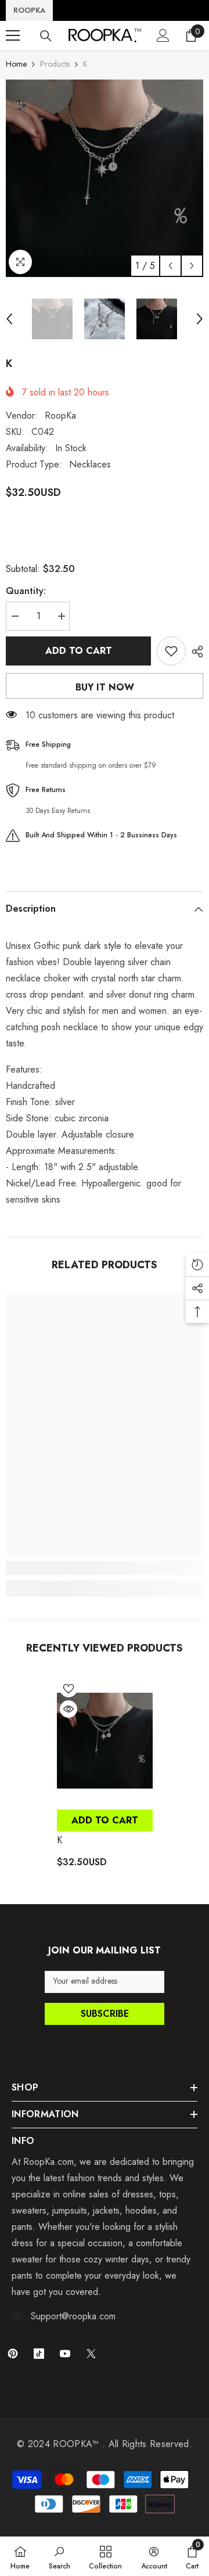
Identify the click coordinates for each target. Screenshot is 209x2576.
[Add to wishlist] (171, 651)
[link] (105, 1568)
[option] (105, 178)
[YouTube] (65, 2354)
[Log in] (163, 35)
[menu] (13, 35)
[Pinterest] (13, 2354)
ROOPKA (29, 10)
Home (16, 64)
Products (55, 64)
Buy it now (105, 687)
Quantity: (26, 591)
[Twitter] (91, 2354)
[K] (105, 1740)
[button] (170, 266)
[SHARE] (194, 652)
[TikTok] (39, 2354)
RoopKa (60, 415)
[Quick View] (69, 1709)
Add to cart (79, 651)
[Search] (46, 36)
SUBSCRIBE (105, 2014)
